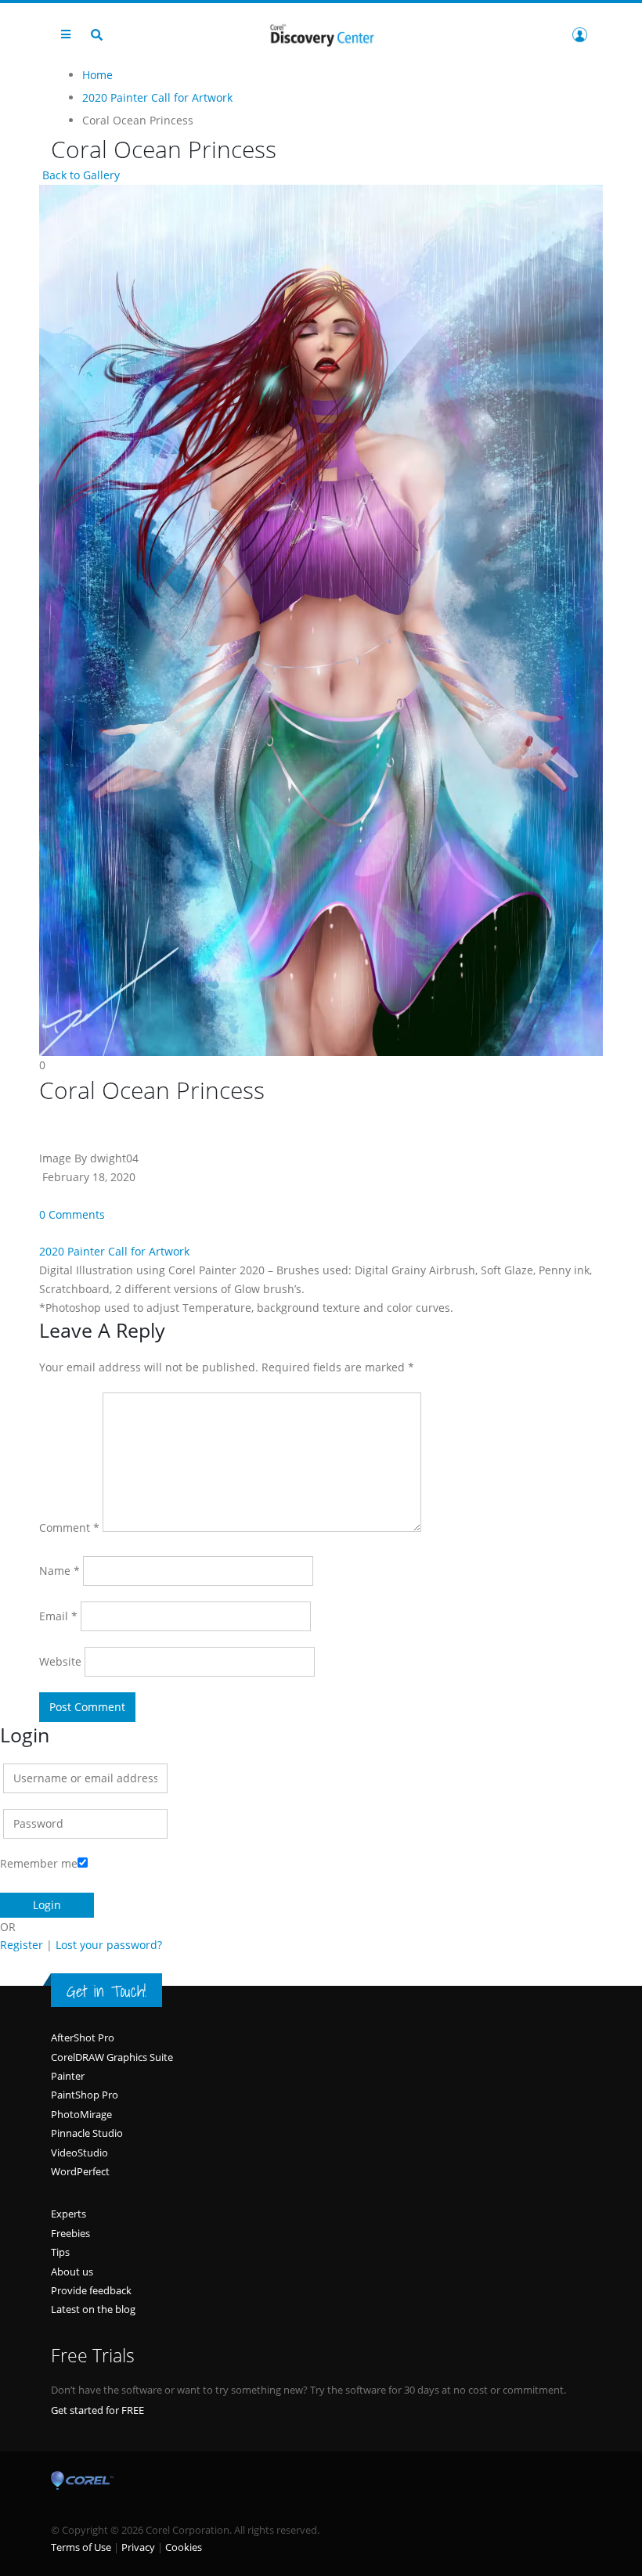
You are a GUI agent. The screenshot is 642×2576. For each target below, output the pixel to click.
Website (60, 1661)
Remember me (39, 1863)
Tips (60, 2252)
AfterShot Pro (83, 2037)
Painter (68, 2076)
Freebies (70, 2233)
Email (58, 1616)
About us (72, 2272)
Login (579, 34)
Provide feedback (91, 2290)
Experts (69, 2214)
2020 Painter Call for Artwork (114, 1251)
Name (60, 1571)
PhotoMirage (81, 2114)
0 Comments (72, 1214)
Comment (69, 1528)
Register (22, 1945)
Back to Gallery (79, 175)
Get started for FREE (97, 2410)
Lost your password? (109, 1945)
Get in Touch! (106, 1991)
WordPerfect (80, 2171)
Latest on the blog (93, 2309)
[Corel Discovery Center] (321, 34)
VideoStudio (79, 2153)
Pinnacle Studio (87, 2133)
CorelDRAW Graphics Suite (112, 2057)
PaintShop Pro (85, 2095)
